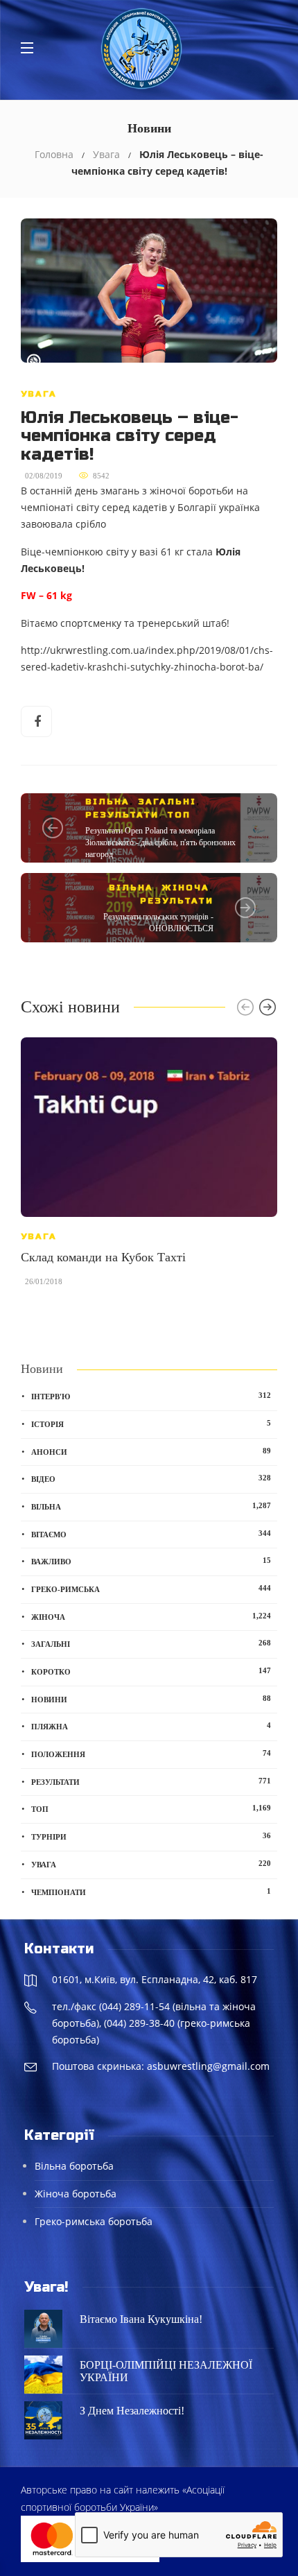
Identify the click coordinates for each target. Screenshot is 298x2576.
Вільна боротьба (74, 2166)
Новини (151, 1699)
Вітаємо (151, 1534)
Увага (106, 154)
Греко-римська (151, 1589)
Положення (151, 1754)
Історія (151, 1424)
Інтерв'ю (151, 1396)
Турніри (151, 1836)
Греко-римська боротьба (94, 2221)
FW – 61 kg (46, 596)
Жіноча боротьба (76, 2194)
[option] (149, 1169)
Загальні (167, 802)
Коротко (151, 1671)
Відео (151, 1478)
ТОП (179, 815)
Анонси (151, 1451)
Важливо (151, 1561)
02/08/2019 (44, 476)
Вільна (107, 802)
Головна (54, 154)
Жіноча (185, 888)
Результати (122, 815)
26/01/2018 (44, 1281)
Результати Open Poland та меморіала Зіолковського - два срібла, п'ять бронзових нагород (160, 842)
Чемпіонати (151, 1892)
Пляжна (151, 1726)
